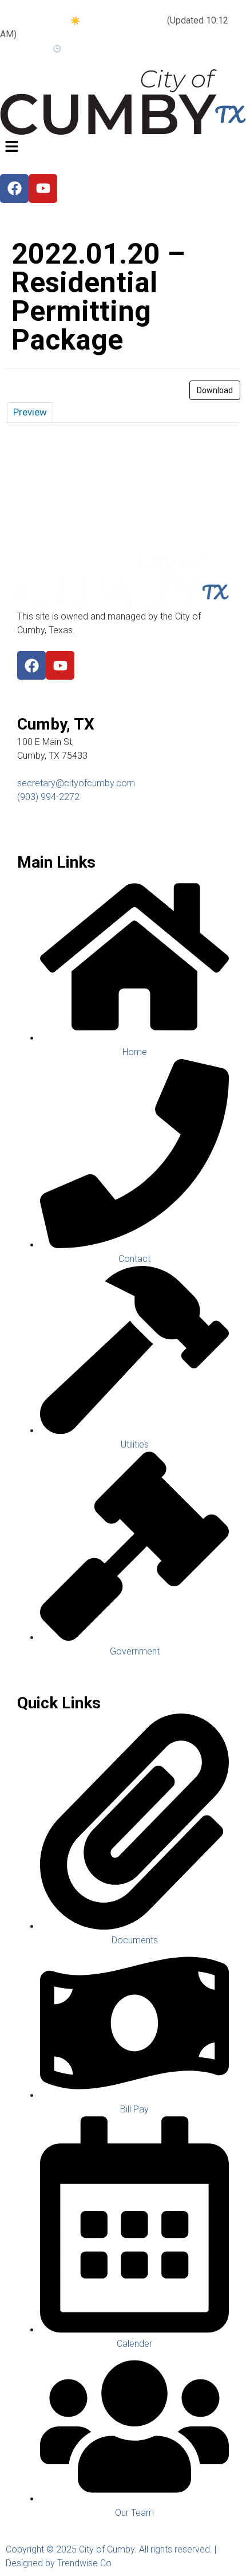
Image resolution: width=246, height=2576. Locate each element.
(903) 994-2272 (48, 797)
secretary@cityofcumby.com (76, 783)
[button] (123, 148)
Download (215, 390)
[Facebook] (31, 665)
